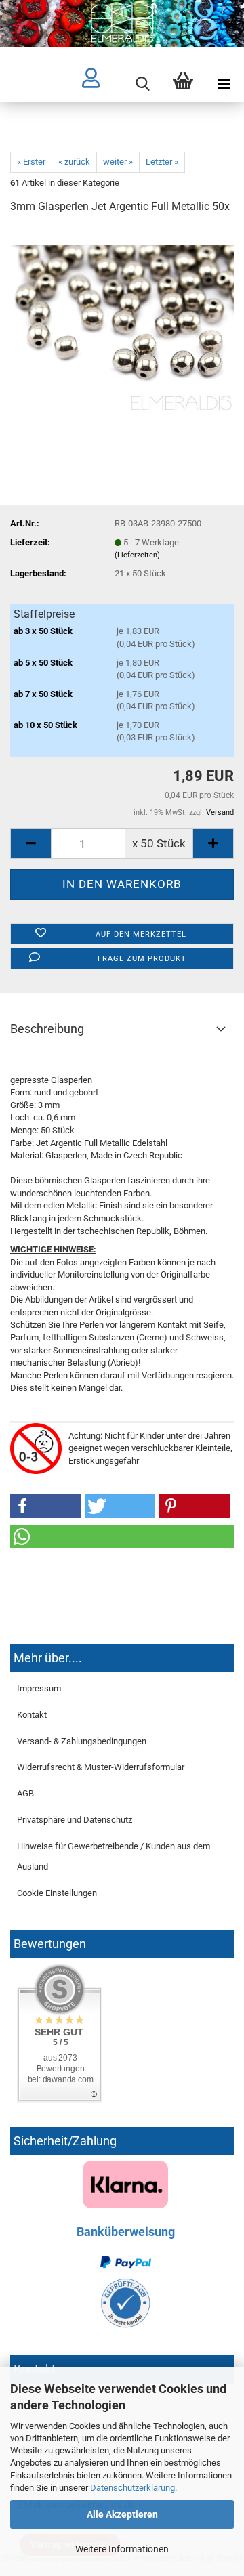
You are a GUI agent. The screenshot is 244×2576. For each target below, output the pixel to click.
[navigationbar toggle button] (224, 84)
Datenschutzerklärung (133, 2488)
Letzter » (162, 162)
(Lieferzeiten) (137, 555)
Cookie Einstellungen (57, 1893)
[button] (45, 1506)
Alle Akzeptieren (122, 2514)
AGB (25, 1793)
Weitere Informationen (122, 2549)
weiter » (118, 162)
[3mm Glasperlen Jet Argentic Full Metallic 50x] (122, 328)
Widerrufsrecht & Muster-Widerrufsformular (101, 1767)
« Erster (31, 162)
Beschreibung (47, 1029)
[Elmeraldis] (122, 23)
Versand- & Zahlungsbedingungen (82, 1741)
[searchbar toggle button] (142, 84)
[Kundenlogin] (102, 84)
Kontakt (32, 1715)
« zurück (74, 162)
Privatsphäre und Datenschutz (75, 1820)
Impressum (39, 1688)
